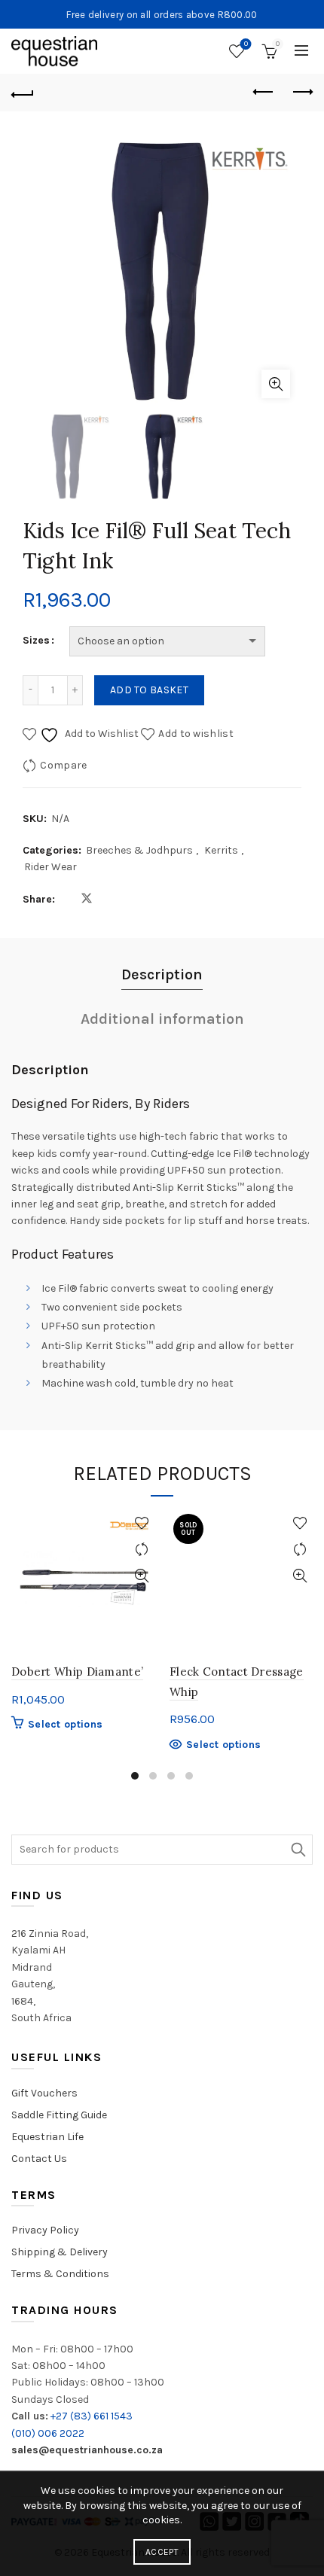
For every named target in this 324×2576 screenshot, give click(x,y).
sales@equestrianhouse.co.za (87, 2450)
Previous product (264, 93)
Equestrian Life (47, 2137)
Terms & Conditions (60, 2274)
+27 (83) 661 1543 (92, 2416)
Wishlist (246, 44)
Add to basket (149, 690)
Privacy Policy (45, 2230)
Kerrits (221, 850)
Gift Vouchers (44, 2093)
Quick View (141, 1576)
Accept (162, 2552)
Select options (65, 1724)
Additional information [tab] (162, 1019)
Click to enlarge (276, 384)
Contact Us (39, 2159)
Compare (63, 764)
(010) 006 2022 (48, 2433)
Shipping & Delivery (60, 2252)
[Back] (23, 93)
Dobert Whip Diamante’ (77, 1672)
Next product (301, 93)
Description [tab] (162, 974)
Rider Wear (50, 867)
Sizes (36, 640)
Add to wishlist (196, 733)
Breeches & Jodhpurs (139, 850)
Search (298, 1850)
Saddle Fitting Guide (59, 2115)
